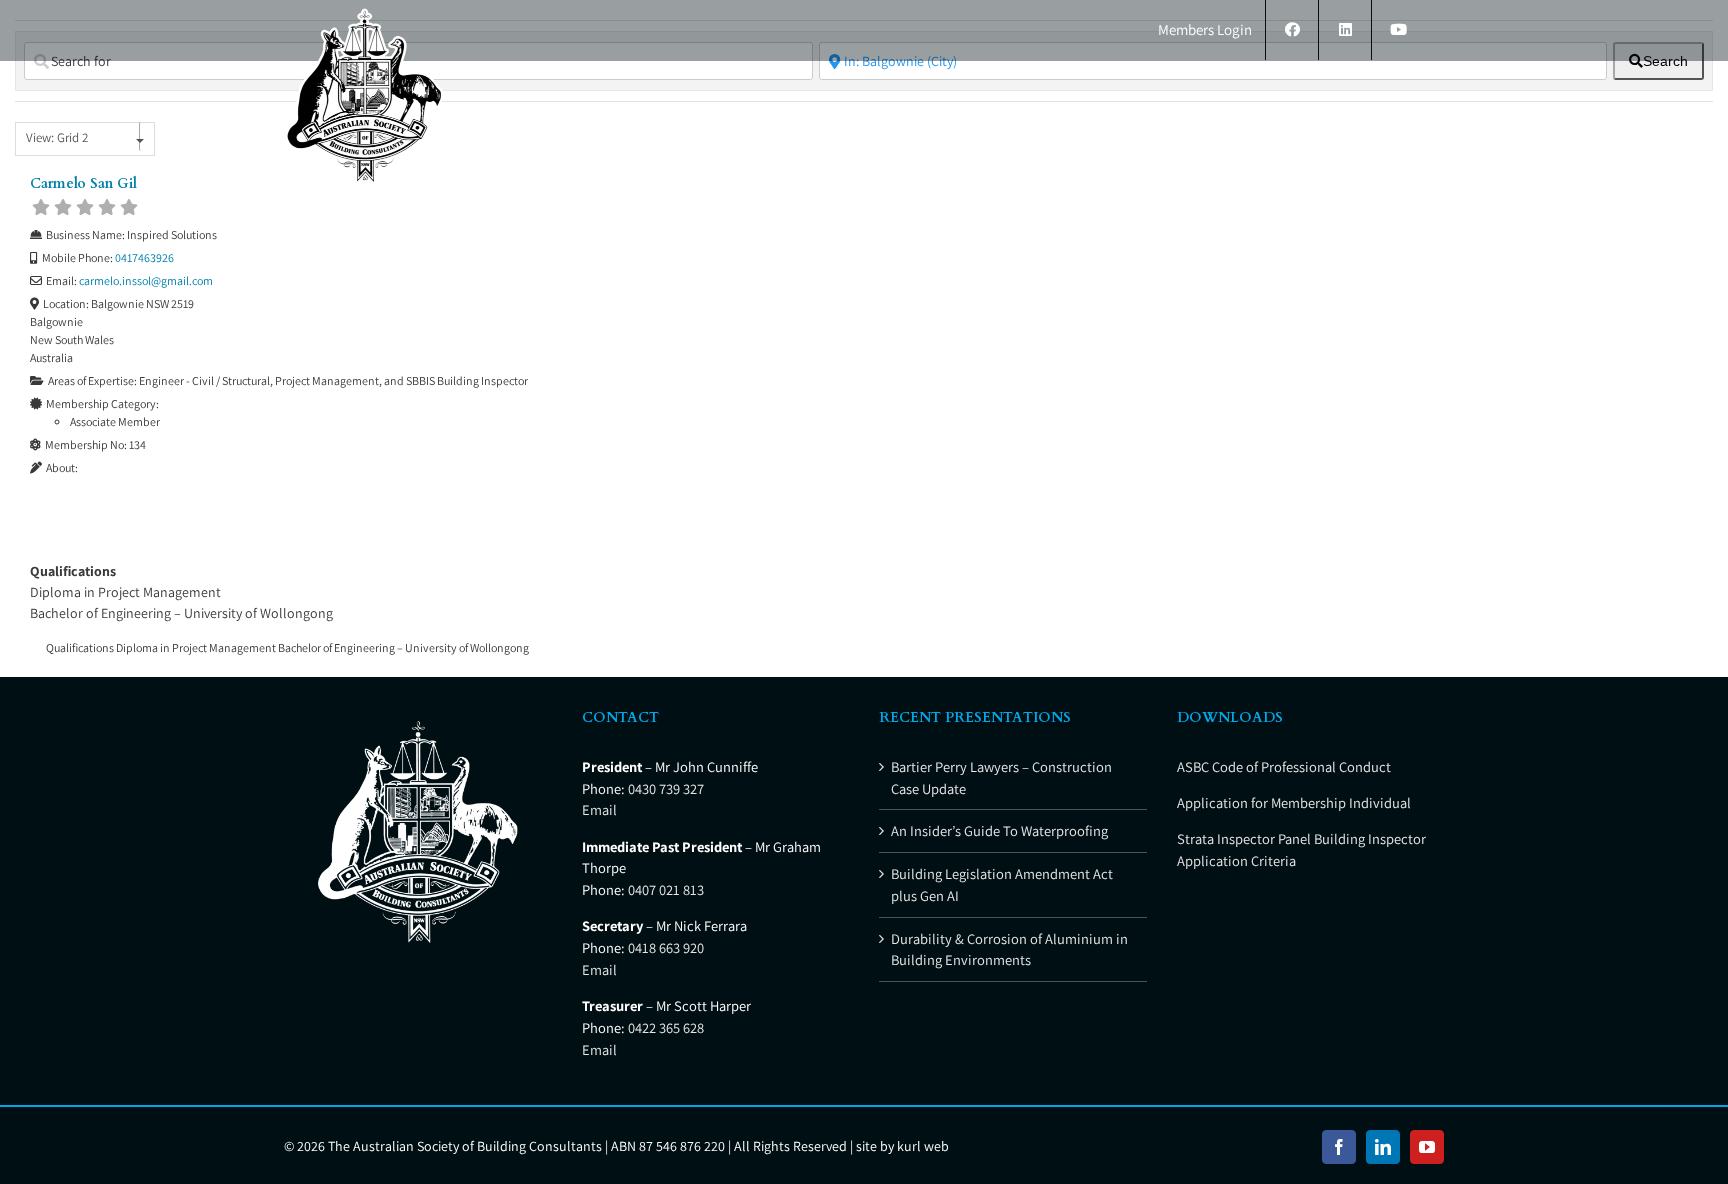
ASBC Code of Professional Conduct (1284, 766)
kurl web (923, 1146)
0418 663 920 (666, 947)
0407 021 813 (666, 889)
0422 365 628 (666, 1027)
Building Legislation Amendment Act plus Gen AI (1002, 884)
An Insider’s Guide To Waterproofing (999, 830)
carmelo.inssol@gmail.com (146, 280)
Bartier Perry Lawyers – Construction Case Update (1001, 777)
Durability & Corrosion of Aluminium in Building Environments (1009, 949)
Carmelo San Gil (83, 183)
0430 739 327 (666, 788)
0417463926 (144, 257)
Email (599, 809)
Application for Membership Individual (1294, 802)
